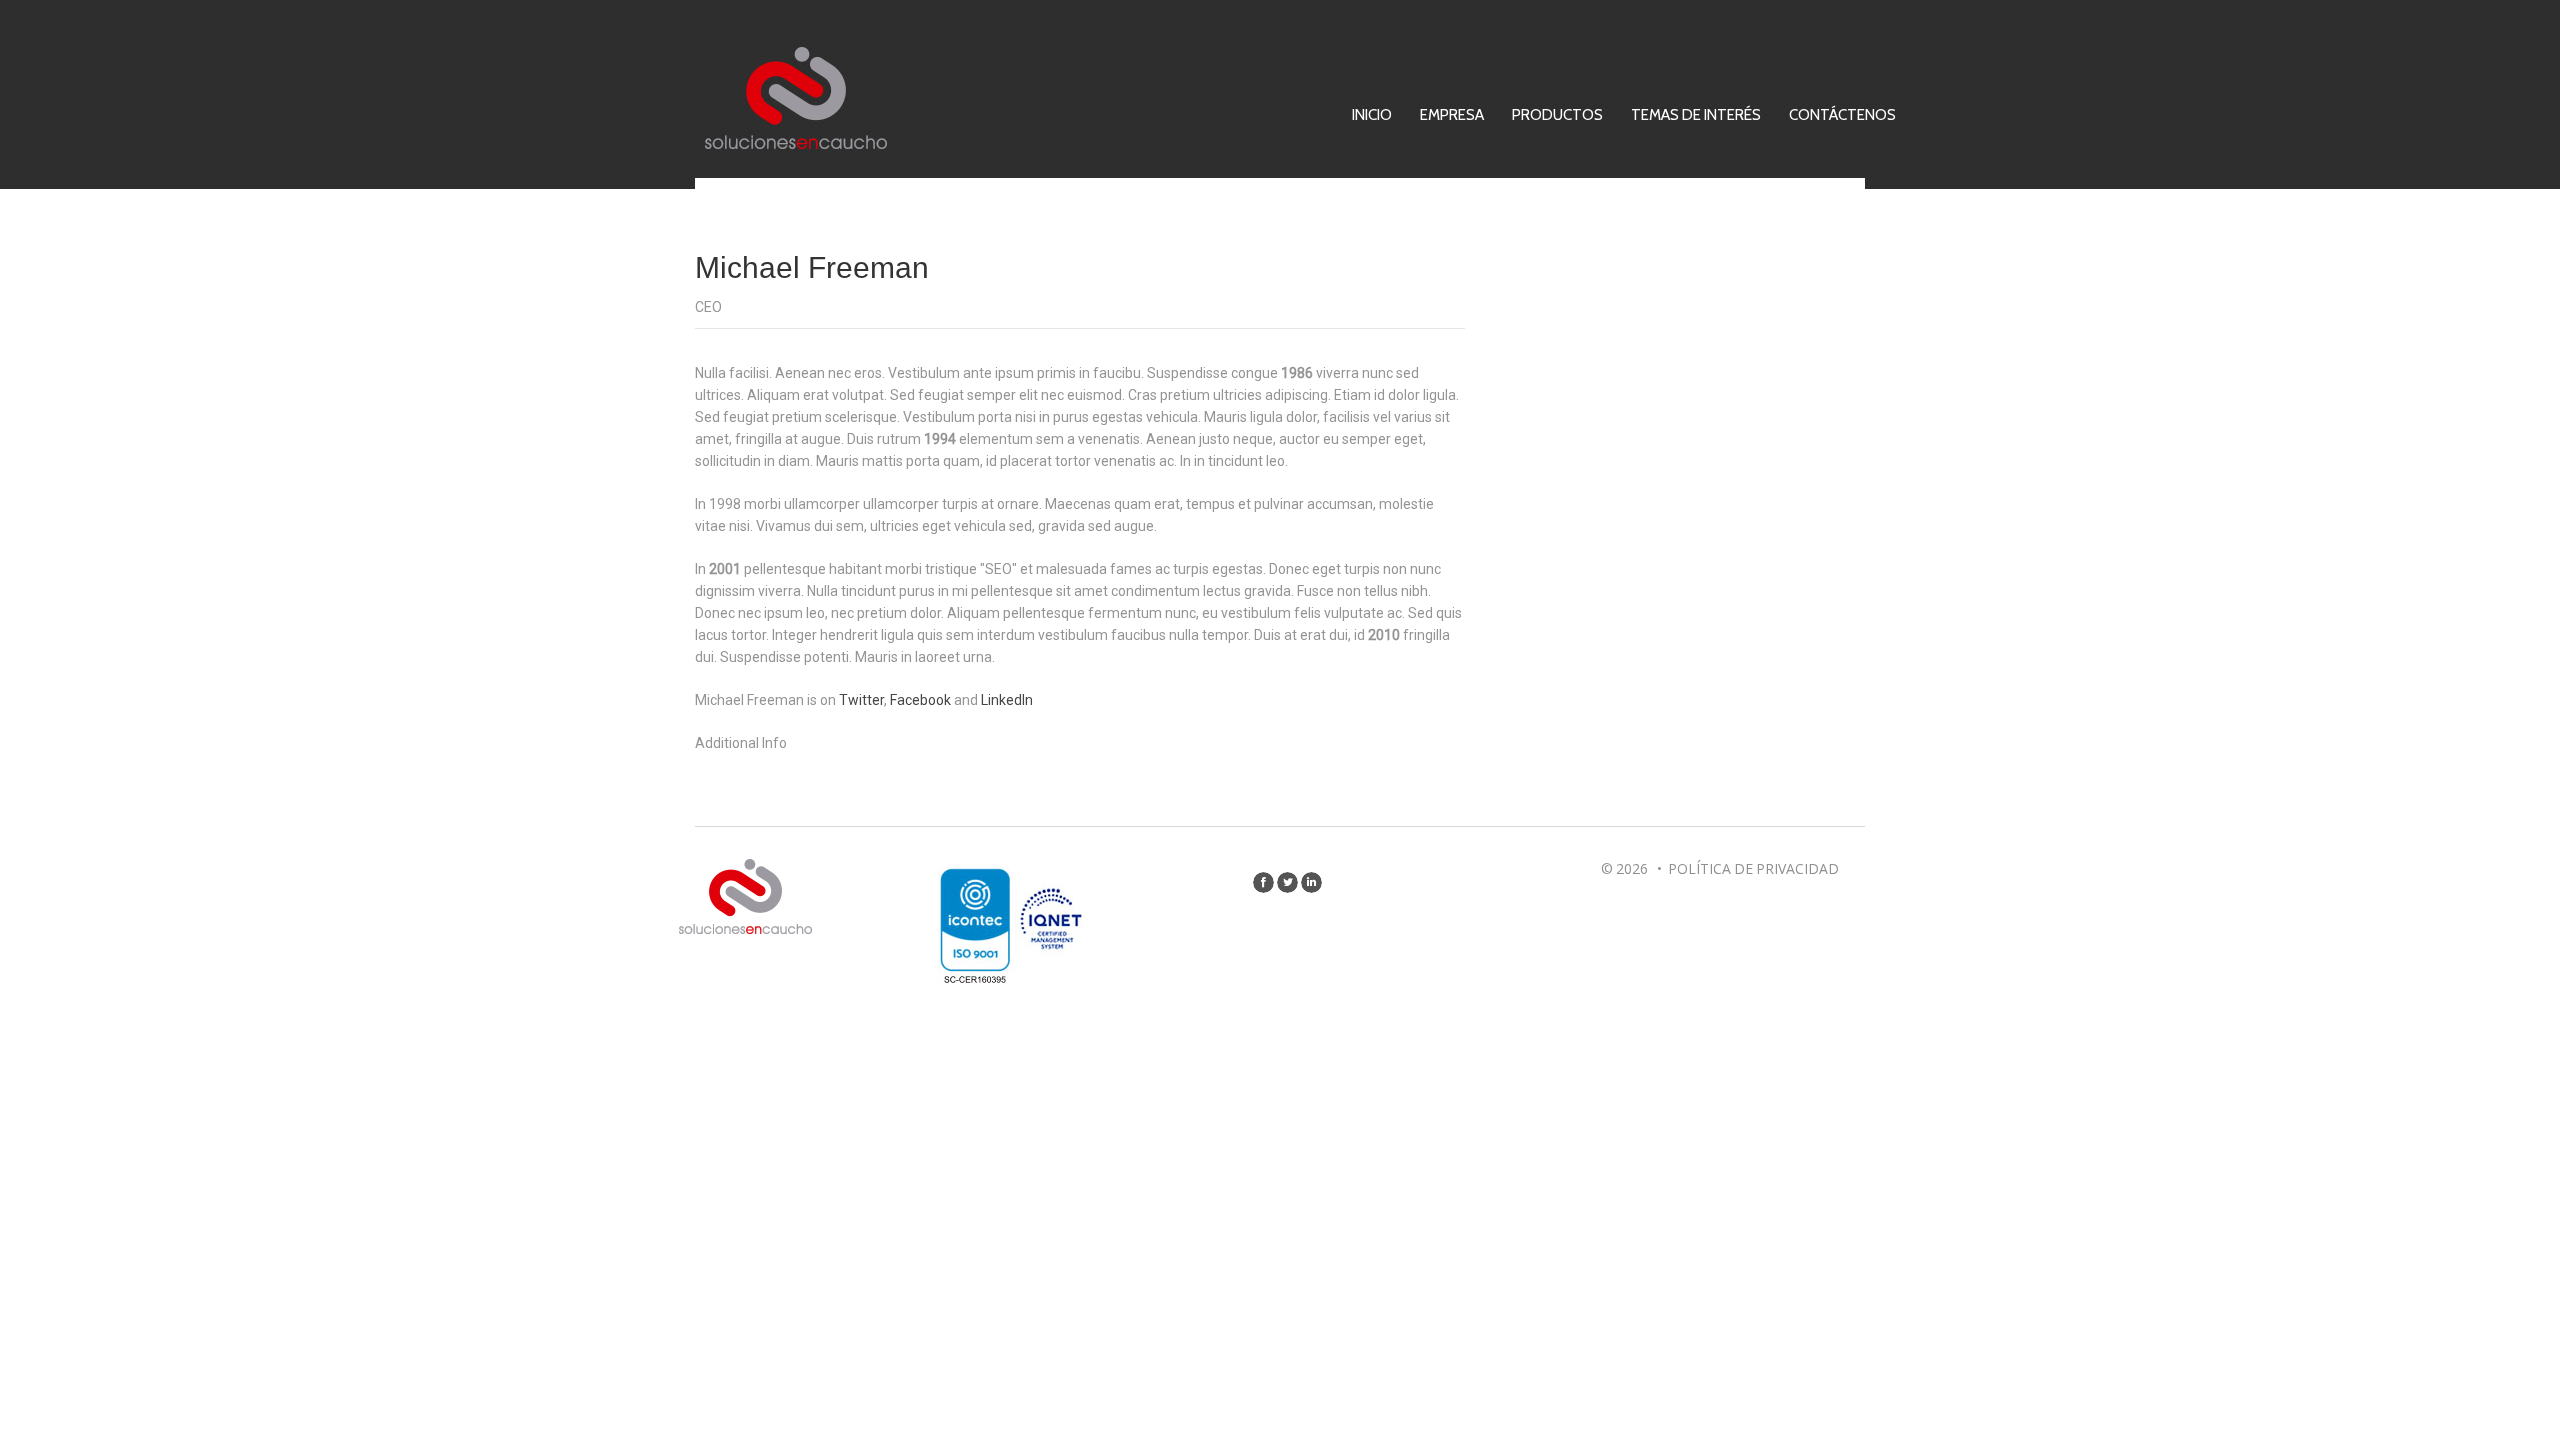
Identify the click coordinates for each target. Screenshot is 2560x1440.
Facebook (920, 700)
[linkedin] (1311, 882)
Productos (1557, 115)
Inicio (1372, 115)
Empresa (1452, 115)
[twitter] (1287, 882)
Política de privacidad (1753, 868)
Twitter (861, 700)
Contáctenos (1842, 115)
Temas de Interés (1696, 115)
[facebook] (1263, 882)
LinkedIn (1007, 700)
